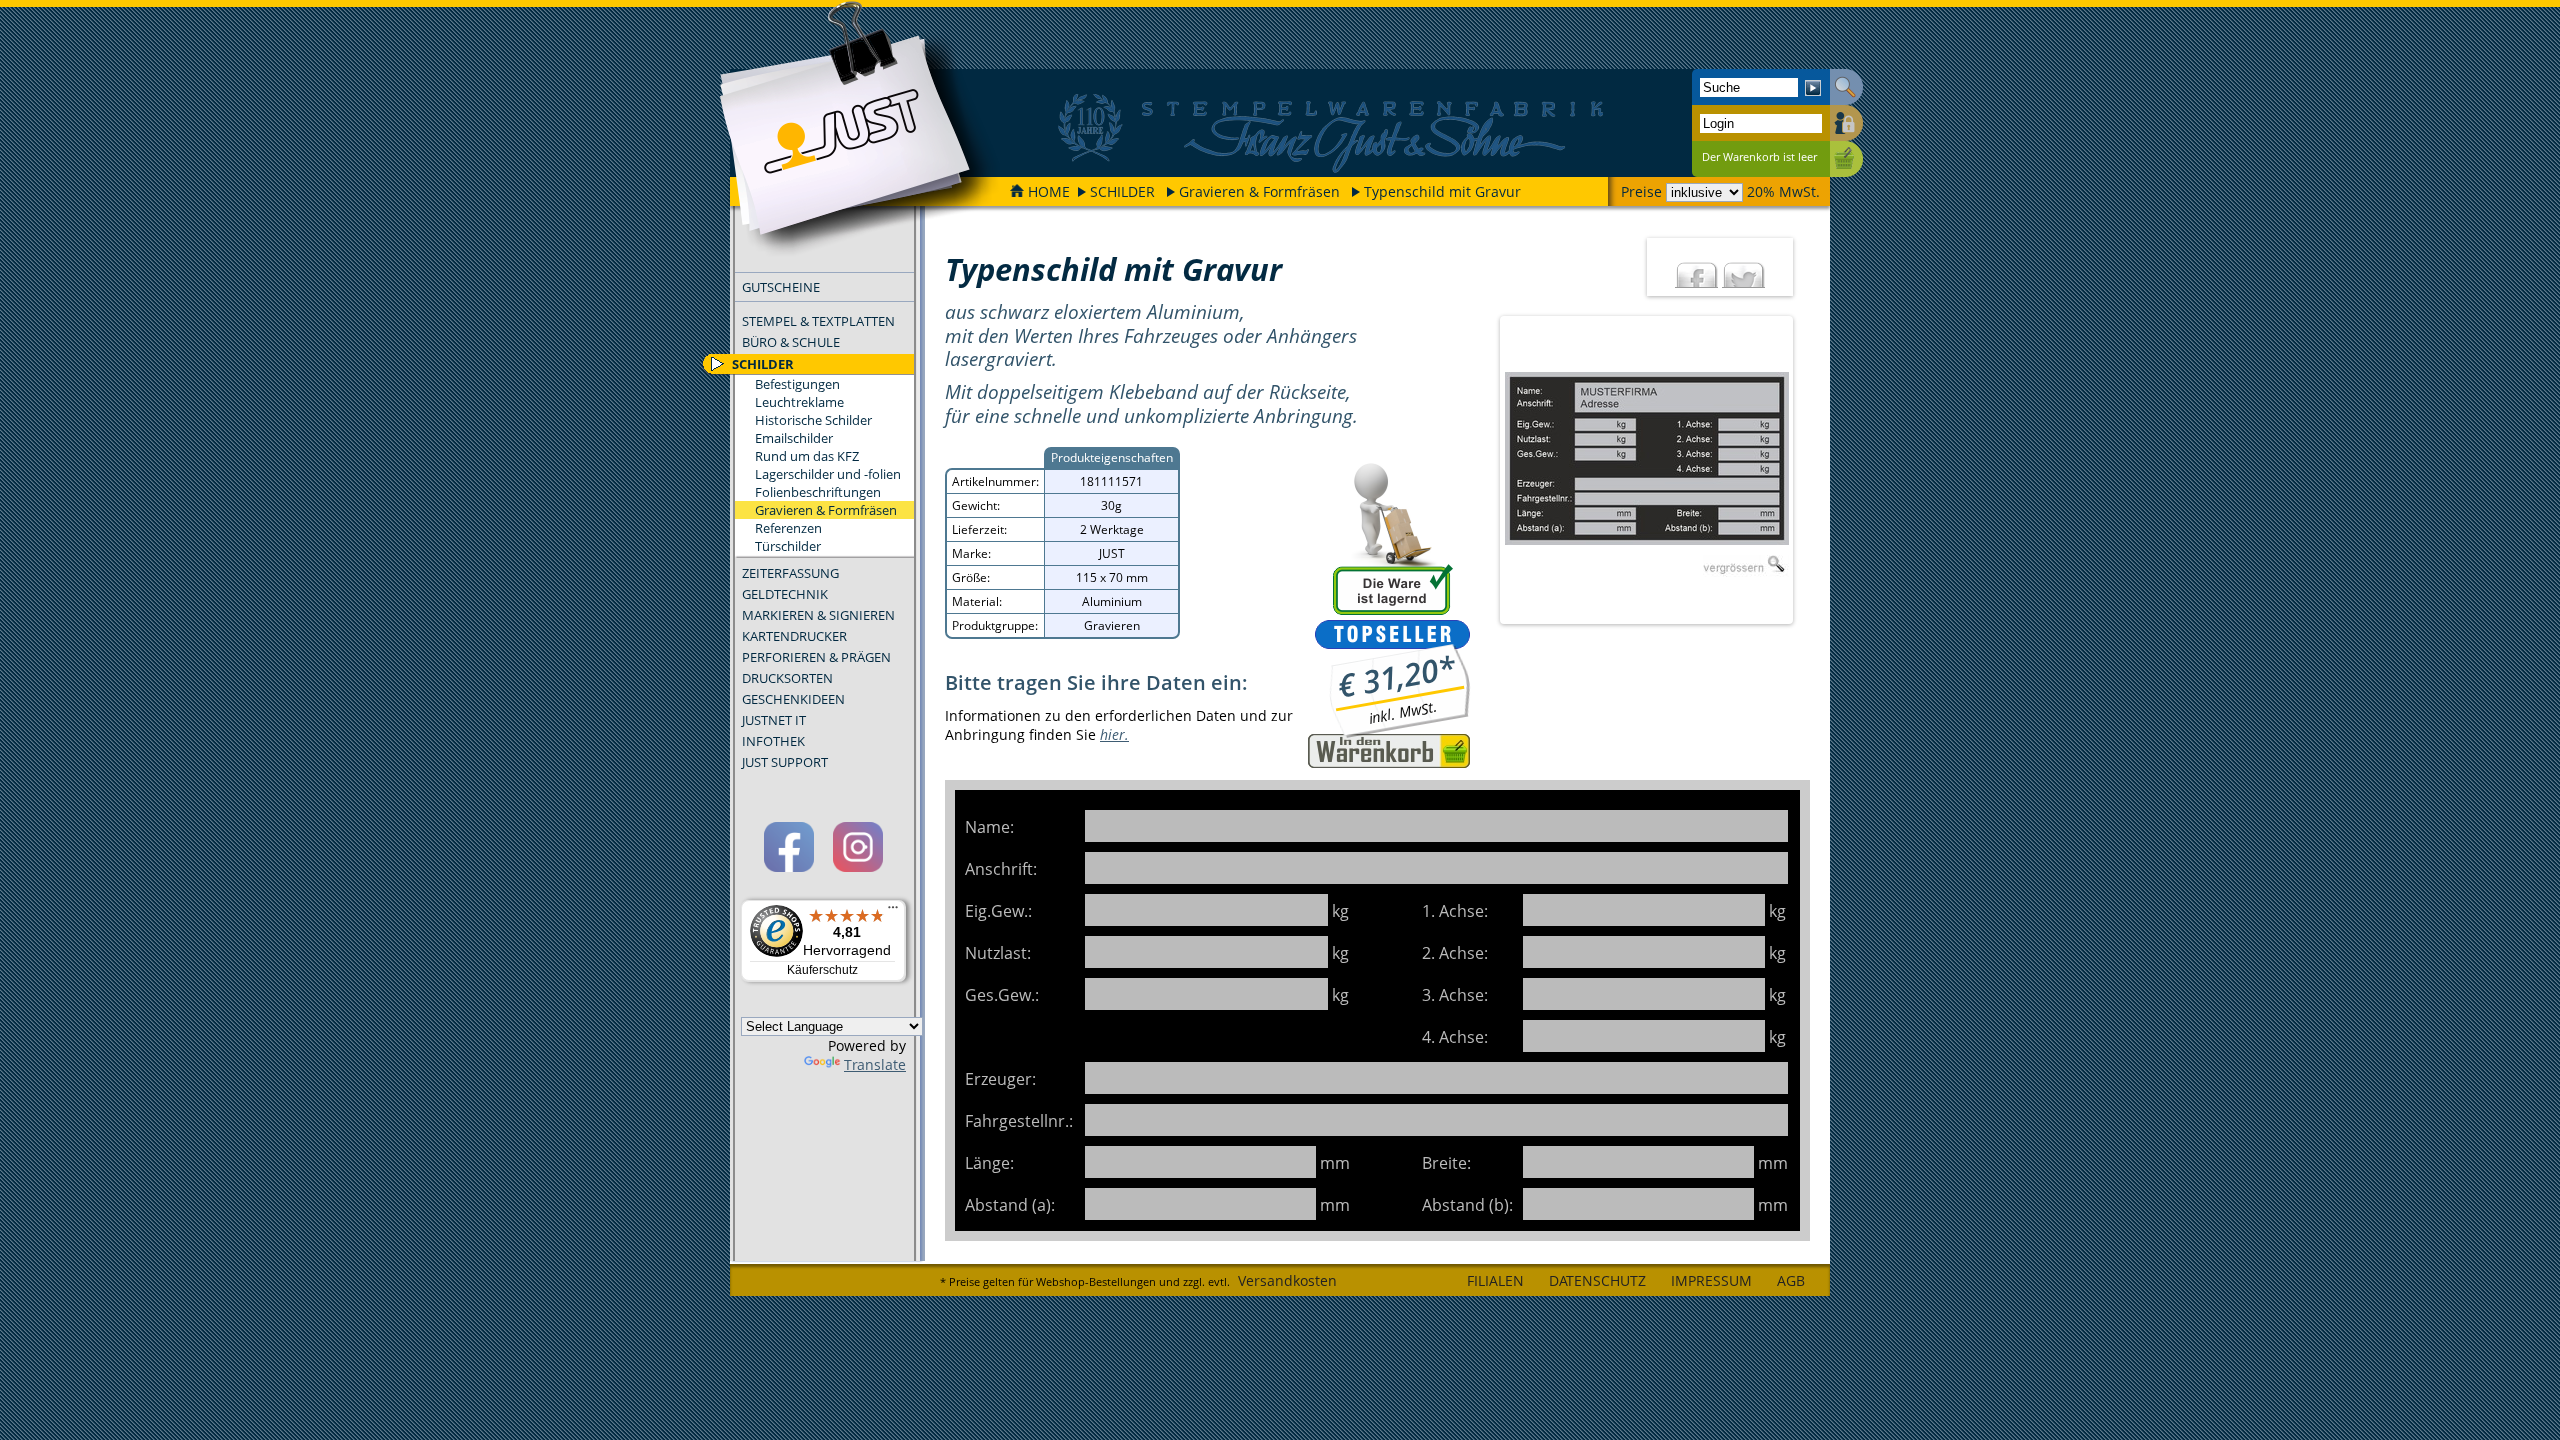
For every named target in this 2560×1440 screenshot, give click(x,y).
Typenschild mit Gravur (1442, 191)
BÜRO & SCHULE (791, 342)
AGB (1791, 1280)
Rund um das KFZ (807, 456)
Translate (875, 1064)
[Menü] (893, 912)
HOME (1049, 191)
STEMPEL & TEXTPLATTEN (818, 321)
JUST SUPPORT (785, 762)
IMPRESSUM (1711, 1280)
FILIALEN (1495, 1280)
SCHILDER (1122, 191)
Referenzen (788, 528)
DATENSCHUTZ (1597, 1280)
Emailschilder (794, 438)
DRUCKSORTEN (787, 678)
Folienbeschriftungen (818, 492)
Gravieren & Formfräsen (1259, 191)
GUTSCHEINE (781, 287)
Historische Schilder (813, 420)
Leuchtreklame (799, 402)
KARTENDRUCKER (794, 636)
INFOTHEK (773, 741)
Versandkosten (1287, 1280)
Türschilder (788, 546)
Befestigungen (797, 384)
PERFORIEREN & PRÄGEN (816, 657)
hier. (1114, 734)
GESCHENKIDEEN (793, 699)
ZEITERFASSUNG (790, 573)
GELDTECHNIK (785, 594)
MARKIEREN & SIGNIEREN (818, 615)
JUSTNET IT (774, 720)
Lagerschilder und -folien (828, 474)
